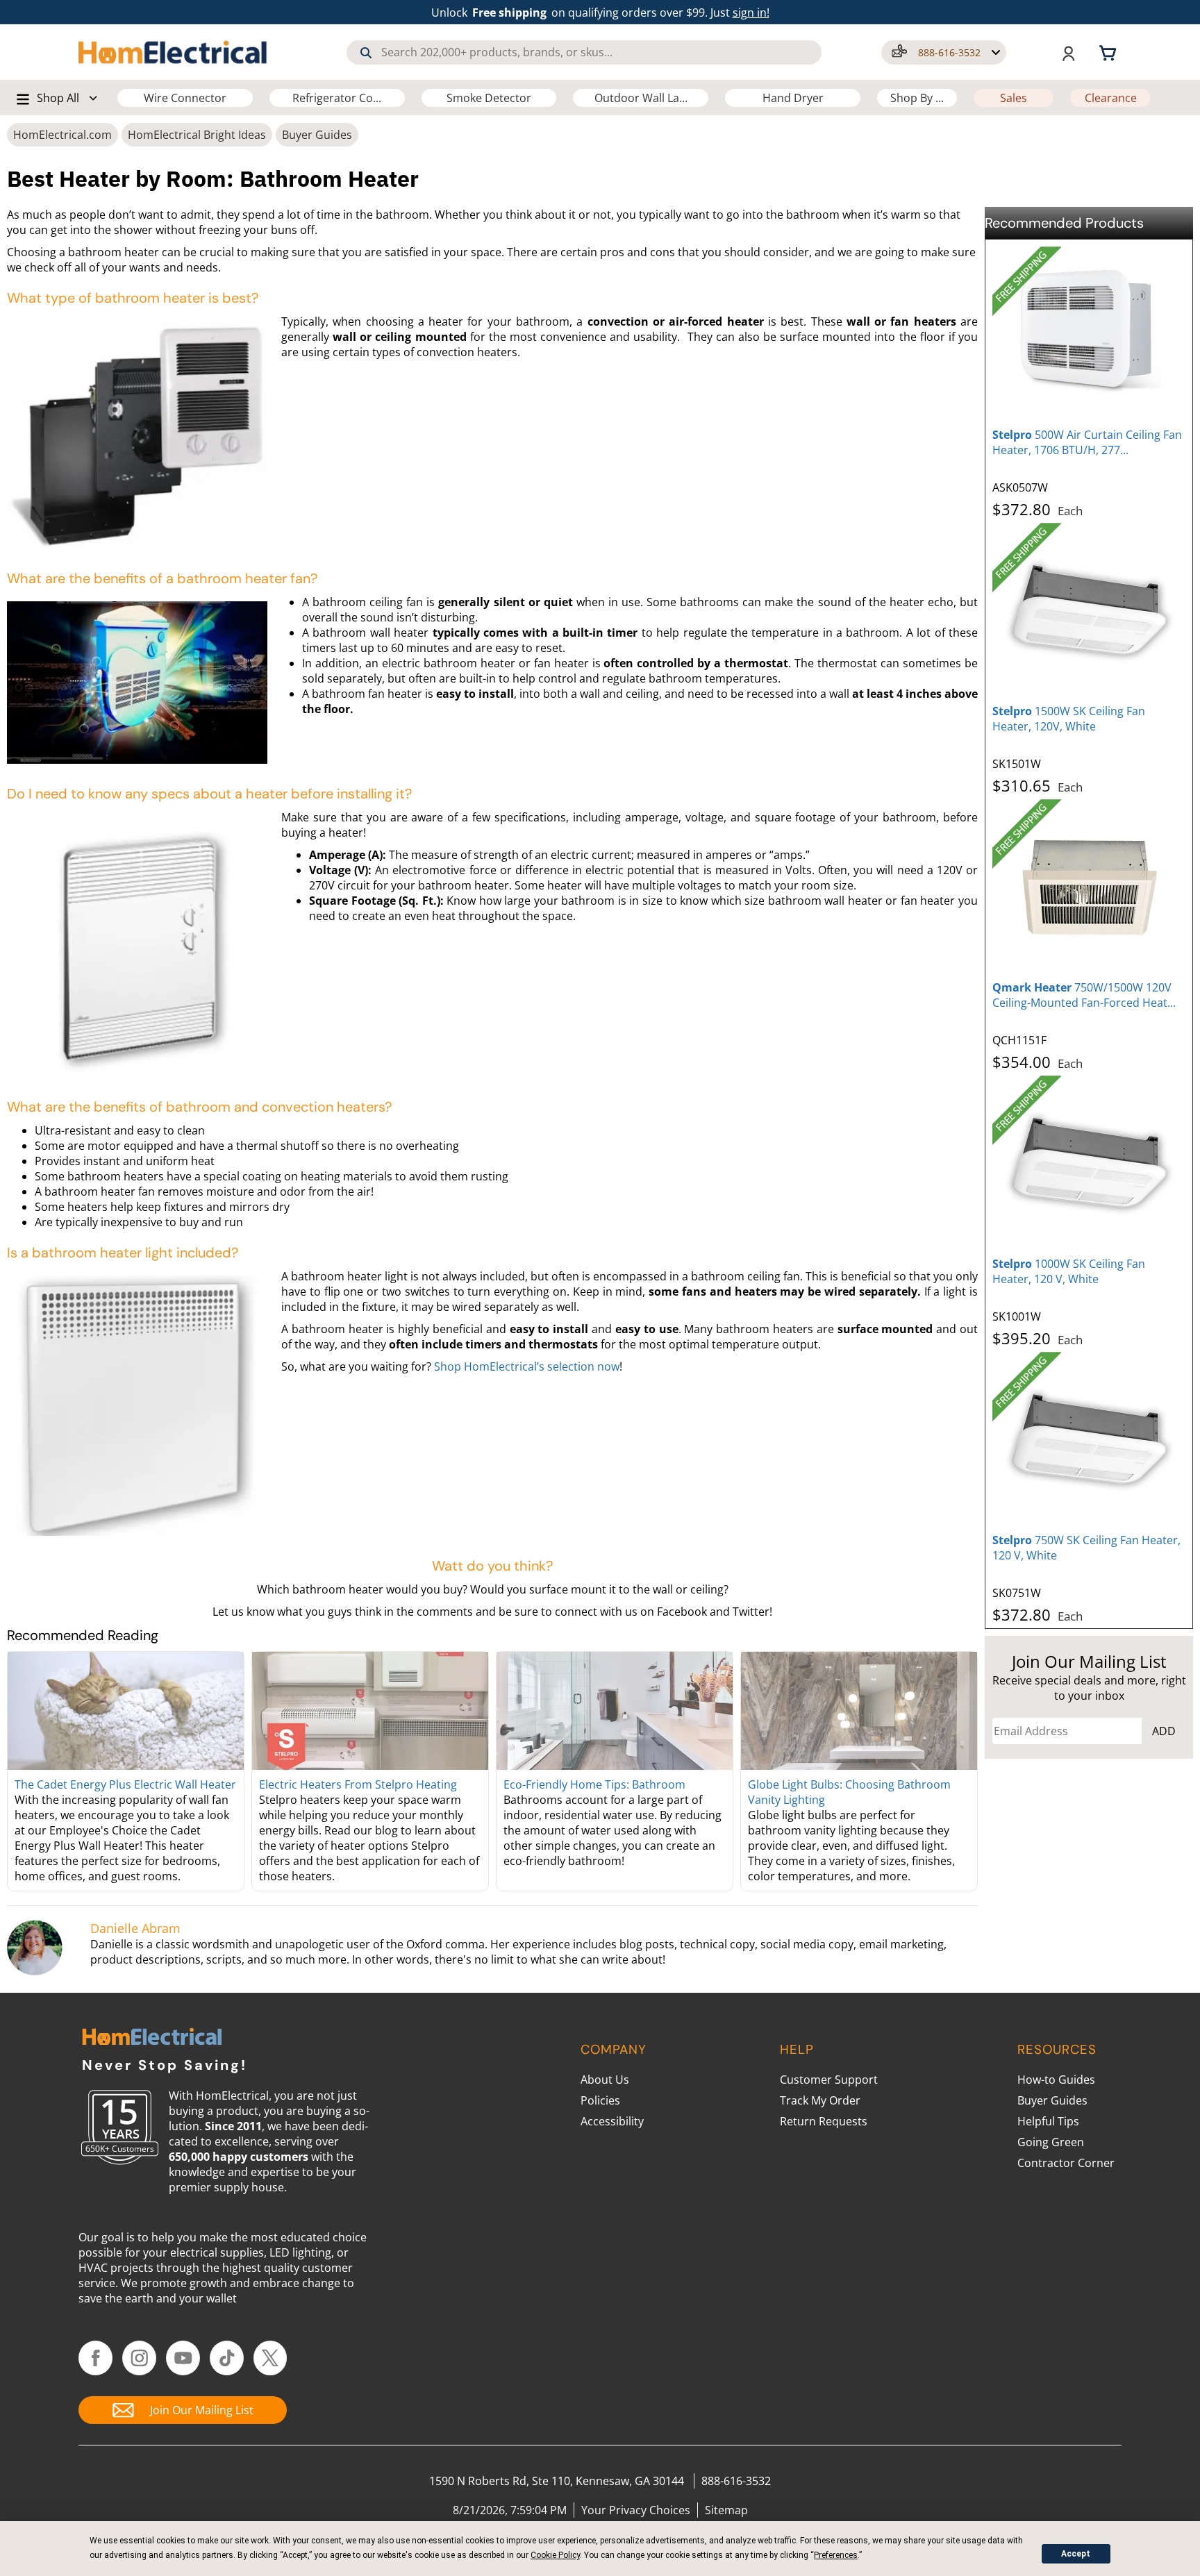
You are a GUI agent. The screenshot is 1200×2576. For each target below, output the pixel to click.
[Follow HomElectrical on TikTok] (227, 2358)
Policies (600, 2100)
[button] (944, 52)
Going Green (1051, 2142)
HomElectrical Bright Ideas (197, 135)
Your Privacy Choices (636, 2510)
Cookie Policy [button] (555, 2555)
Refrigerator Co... (337, 98)
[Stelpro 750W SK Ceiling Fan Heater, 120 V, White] (1089, 1439)
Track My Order (820, 2100)
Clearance (1111, 98)
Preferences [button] (836, 2555)
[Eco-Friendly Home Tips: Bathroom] (615, 1711)
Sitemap (726, 2510)
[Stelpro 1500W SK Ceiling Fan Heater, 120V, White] (1089, 610)
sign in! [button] (751, 12)
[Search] (366, 53)
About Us (605, 2080)
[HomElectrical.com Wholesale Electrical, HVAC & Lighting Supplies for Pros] (174, 52)
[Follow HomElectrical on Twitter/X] (270, 2358)
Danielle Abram (135, 1928)
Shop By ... (917, 98)
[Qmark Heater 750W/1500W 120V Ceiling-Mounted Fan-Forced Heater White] (1089, 886)
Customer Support (829, 2080)
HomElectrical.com (62, 135)
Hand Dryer (793, 98)
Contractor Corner (1066, 2163)
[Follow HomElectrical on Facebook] (95, 2358)
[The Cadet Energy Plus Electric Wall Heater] (126, 1711)
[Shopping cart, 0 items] (1110, 52)
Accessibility (612, 2121)
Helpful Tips (1048, 2121)
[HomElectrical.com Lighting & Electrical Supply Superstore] (152, 2038)
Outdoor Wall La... (641, 98)
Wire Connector (185, 98)
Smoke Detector (489, 98)
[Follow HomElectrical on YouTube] (183, 2358)
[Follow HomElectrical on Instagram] (139, 2358)
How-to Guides (1056, 2080)
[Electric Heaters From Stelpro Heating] (370, 1711)
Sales (1014, 98)
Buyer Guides (317, 135)
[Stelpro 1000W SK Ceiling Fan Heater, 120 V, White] (1089, 1162)
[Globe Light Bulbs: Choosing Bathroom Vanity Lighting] (859, 1711)
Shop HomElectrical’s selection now (527, 1366)
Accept (1076, 2554)
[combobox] (584, 52)
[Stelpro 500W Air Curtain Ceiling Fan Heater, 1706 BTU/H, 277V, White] (1089, 333)
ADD (1164, 1731)
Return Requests (824, 2121)
